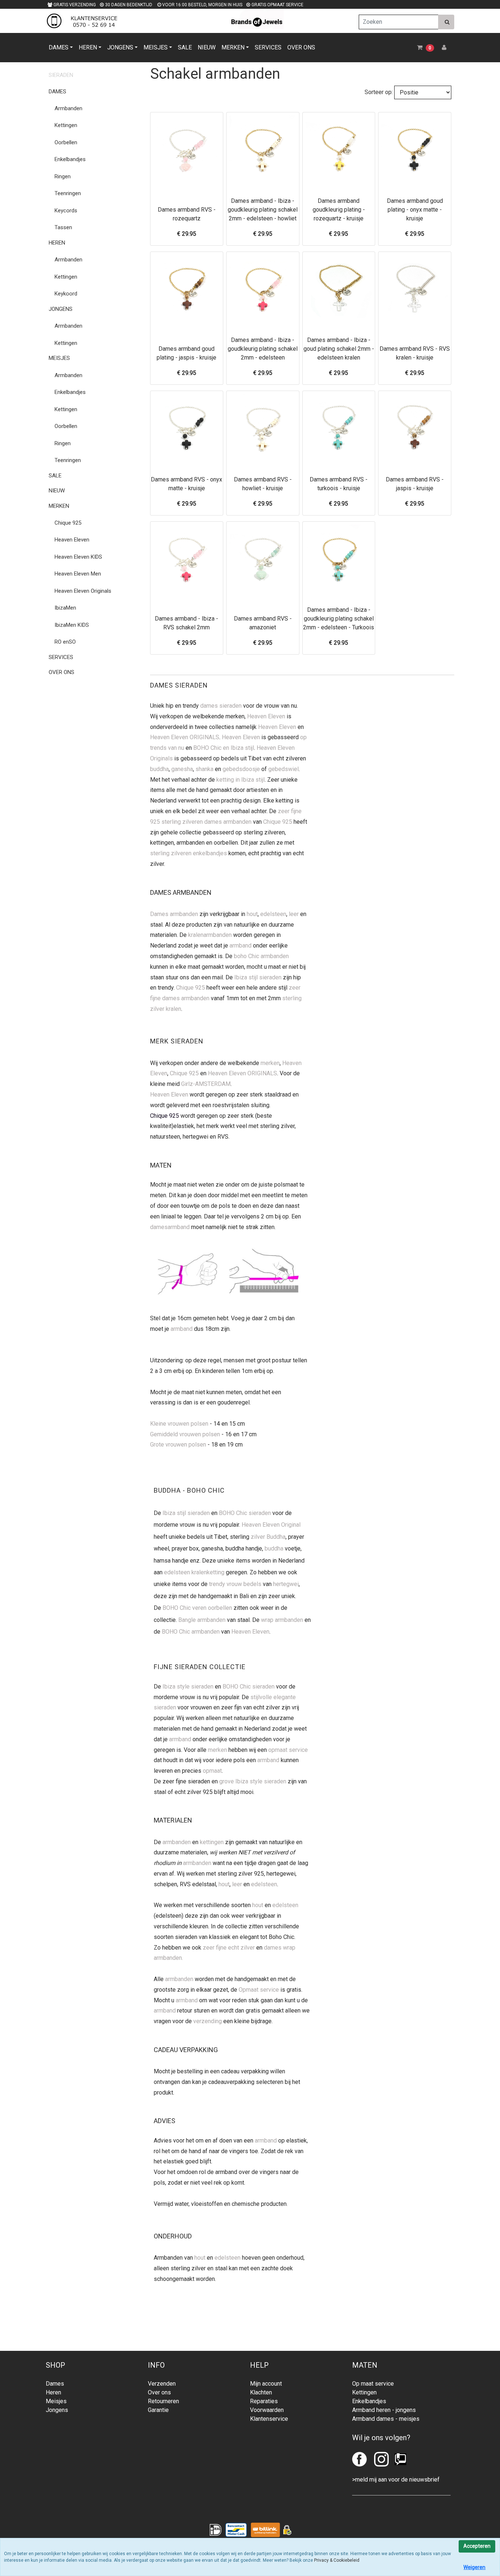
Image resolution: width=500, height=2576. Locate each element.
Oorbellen (66, 142)
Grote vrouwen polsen (178, 1445)
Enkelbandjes (70, 159)
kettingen (212, 1842)
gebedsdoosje (241, 769)
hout (252, 914)
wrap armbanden (282, 1620)
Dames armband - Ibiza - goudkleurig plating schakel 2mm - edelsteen (263, 349)
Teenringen (68, 193)
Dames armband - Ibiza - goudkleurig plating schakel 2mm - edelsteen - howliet (263, 210)
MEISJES (156, 47)
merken (270, 1063)
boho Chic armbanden (261, 956)
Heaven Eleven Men (78, 574)
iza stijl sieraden (189, 1513)
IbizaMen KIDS (72, 625)
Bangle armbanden (202, 1620)
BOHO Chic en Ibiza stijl (224, 748)
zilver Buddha (268, 1537)
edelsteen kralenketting (194, 1572)
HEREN (88, 47)
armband (240, 945)
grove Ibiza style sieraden (253, 1781)
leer (294, 914)
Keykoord (66, 294)
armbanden (177, 1842)
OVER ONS (301, 47)
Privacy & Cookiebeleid (337, 2560)
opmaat (212, 1771)
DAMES (59, 47)
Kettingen (66, 125)
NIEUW (207, 47)
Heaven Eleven (72, 540)
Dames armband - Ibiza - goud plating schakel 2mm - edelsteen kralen (339, 349)
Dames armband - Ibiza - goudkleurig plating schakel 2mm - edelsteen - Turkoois (339, 619)
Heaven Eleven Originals (83, 591)
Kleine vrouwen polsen (179, 1424)
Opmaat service (259, 1990)
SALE (185, 47)
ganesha (182, 769)
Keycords (66, 211)
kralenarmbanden (210, 935)
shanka (204, 769)
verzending (208, 2021)
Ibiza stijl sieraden (258, 977)
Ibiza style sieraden (188, 1687)
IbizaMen (65, 608)
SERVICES (268, 47)
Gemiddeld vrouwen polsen (185, 1434)
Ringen (63, 176)
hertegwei (286, 1584)
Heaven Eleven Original (271, 1525)
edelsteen (273, 914)
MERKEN (233, 47)
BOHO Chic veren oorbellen (197, 1608)
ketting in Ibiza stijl (240, 780)
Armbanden (68, 108)
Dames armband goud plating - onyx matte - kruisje (415, 210)
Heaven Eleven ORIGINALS (185, 737)
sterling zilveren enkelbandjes (189, 853)
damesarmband (170, 1227)
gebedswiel (283, 769)
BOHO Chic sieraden (245, 1513)
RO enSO (65, 642)
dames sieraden (221, 706)
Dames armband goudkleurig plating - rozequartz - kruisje (339, 210)
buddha (159, 769)
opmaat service (288, 1750)
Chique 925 (68, 523)
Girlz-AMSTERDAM (206, 1084)
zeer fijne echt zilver (229, 1948)
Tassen (63, 227)
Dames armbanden (174, 914)
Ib (165, 1513)
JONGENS (120, 47)
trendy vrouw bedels (235, 1584)
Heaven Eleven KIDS (78, 557)
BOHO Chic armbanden (191, 1632)
